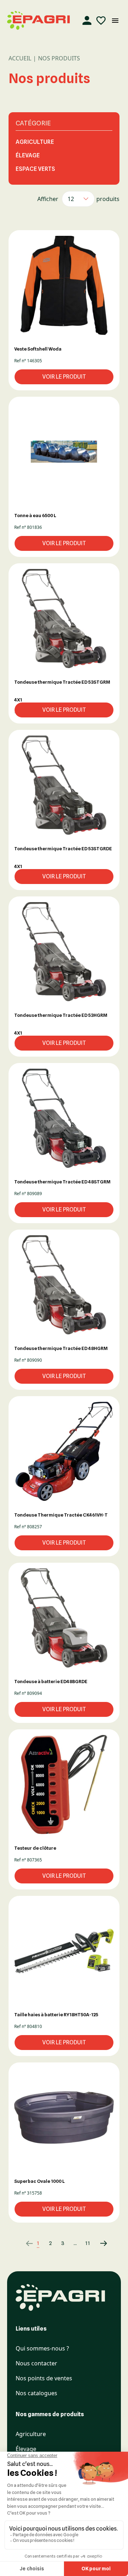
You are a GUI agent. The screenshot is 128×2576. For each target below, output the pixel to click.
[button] (64, 285)
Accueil (20, 58)
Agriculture (35, 142)
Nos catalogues (36, 2393)
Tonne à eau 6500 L (35, 515)
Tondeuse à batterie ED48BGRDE (51, 1681)
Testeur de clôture (35, 1848)
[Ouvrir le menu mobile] (115, 21)
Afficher (48, 199)
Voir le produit (64, 377)
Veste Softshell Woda (38, 349)
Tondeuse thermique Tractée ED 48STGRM (62, 1182)
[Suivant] (99, 2243)
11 (88, 2243)
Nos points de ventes (44, 2378)
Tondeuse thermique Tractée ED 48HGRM (61, 1348)
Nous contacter (36, 2363)
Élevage (28, 155)
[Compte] (87, 21)
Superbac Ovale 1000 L (39, 2181)
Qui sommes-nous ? (42, 2349)
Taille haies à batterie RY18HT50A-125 (56, 2014)
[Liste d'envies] (101, 21)
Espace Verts (35, 169)
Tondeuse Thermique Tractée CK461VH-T (61, 1515)
